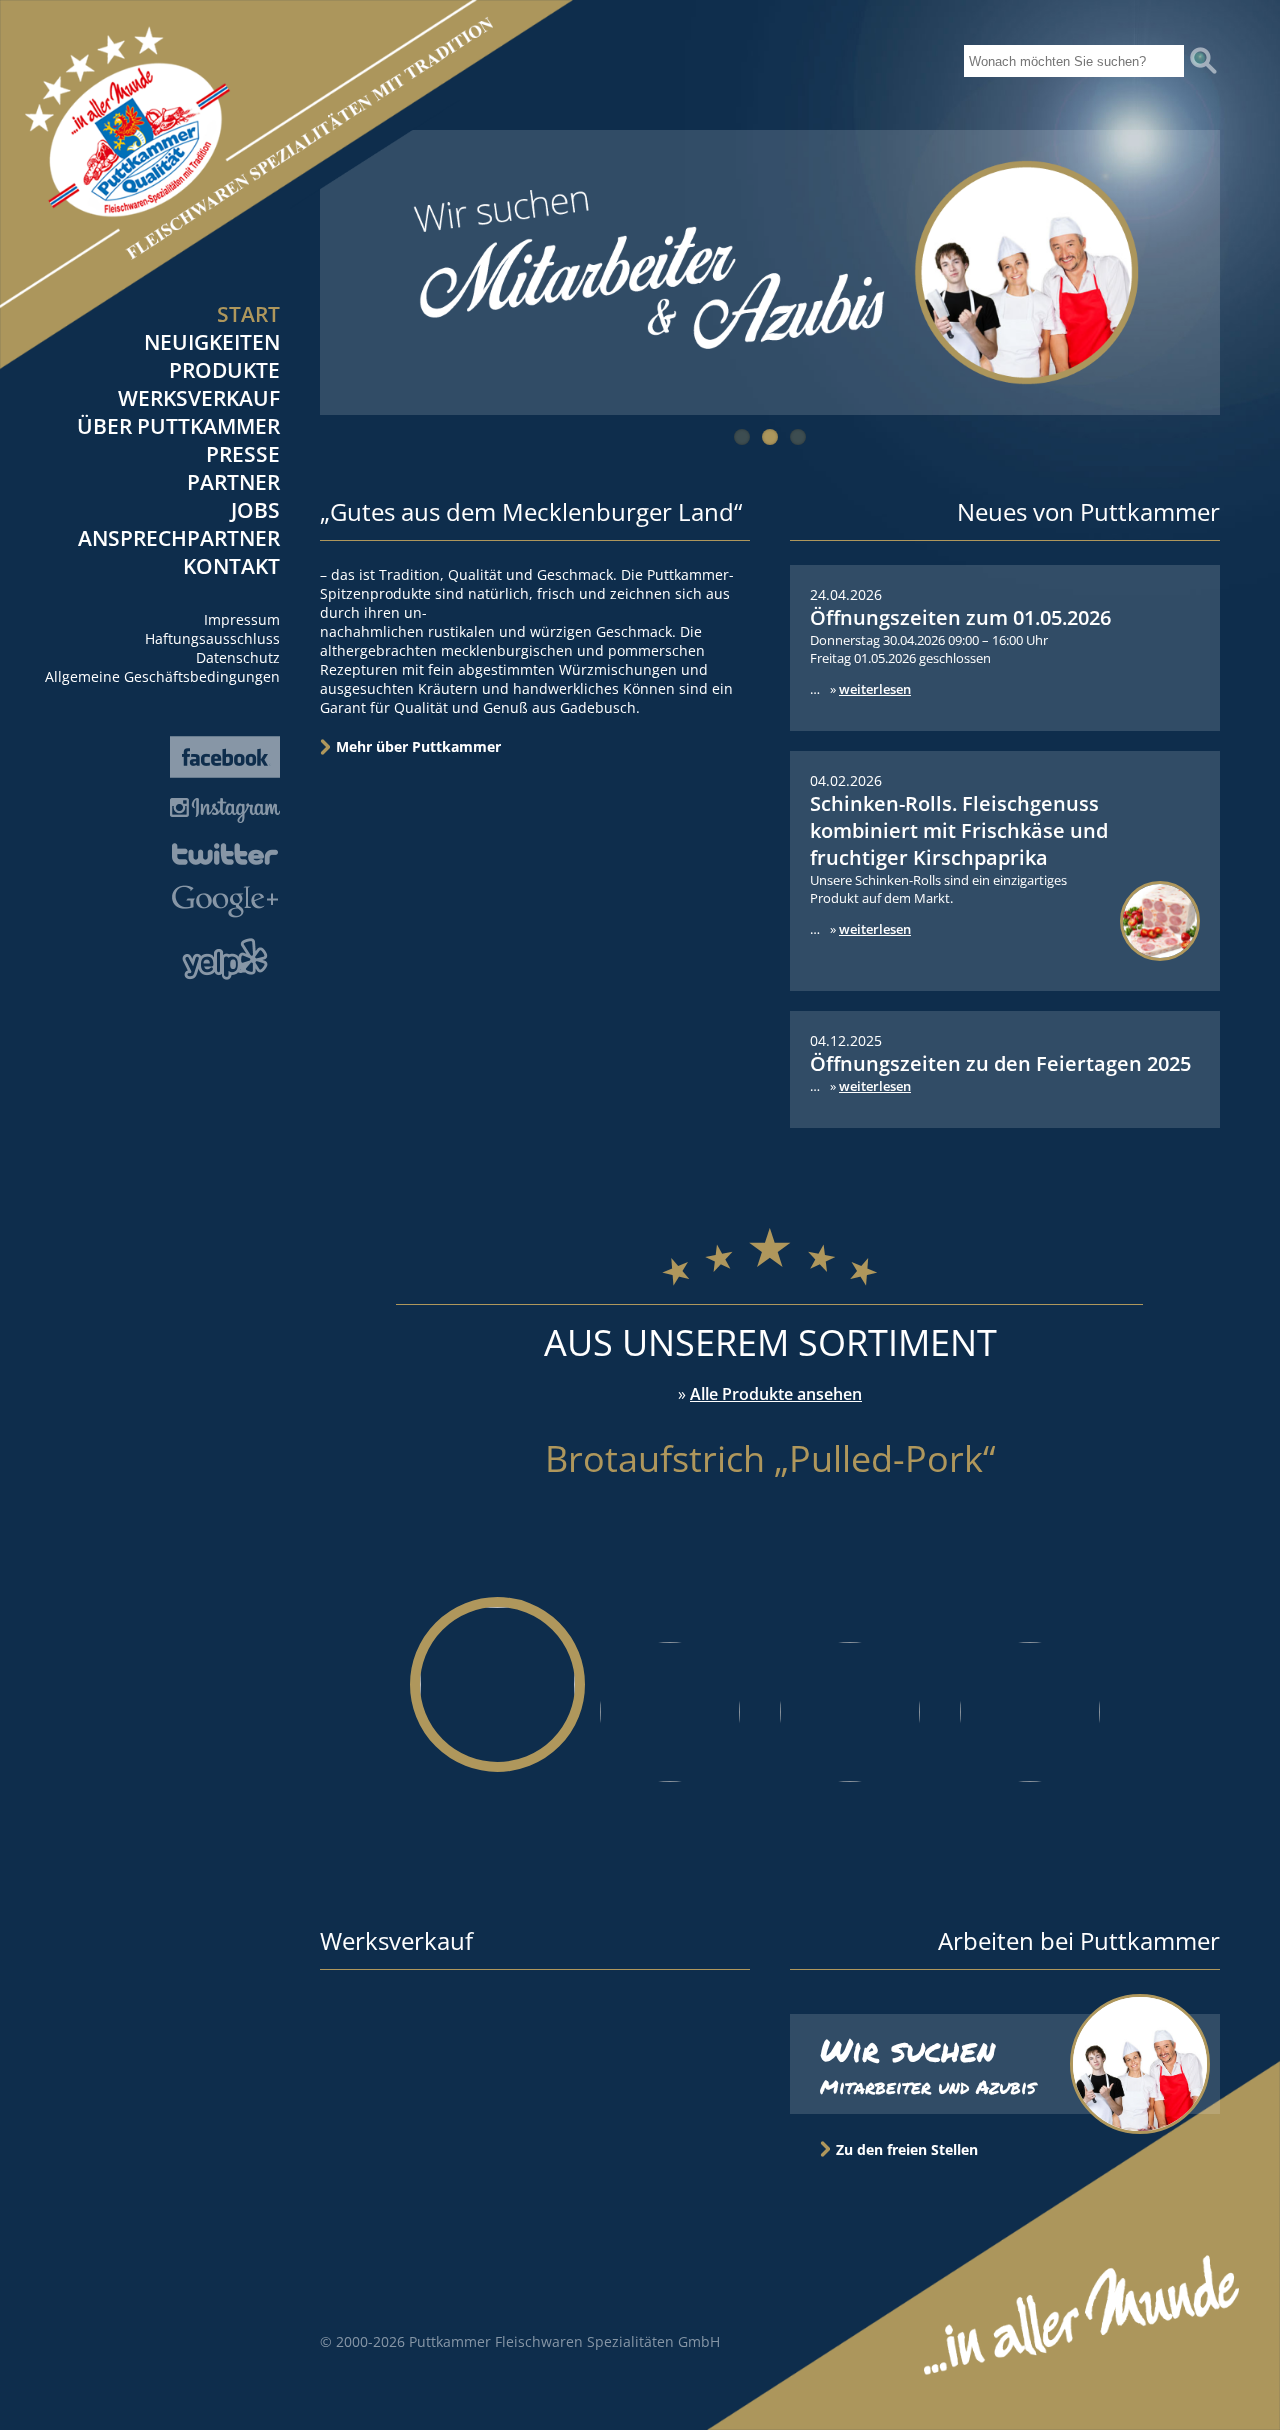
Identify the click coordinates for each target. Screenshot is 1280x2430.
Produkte (224, 370)
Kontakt (231, 566)
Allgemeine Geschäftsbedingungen (162, 676)
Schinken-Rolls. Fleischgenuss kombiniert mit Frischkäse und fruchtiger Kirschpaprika (959, 830)
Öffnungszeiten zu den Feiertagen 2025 (1000, 1063)
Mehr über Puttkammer (418, 746)
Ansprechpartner (179, 538)
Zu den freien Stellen (907, 2149)
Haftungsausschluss (212, 638)
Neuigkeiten (212, 342)
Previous (1146, 391)
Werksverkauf (199, 398)
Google (225, 901)
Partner (233, 482)
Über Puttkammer (178, 426)
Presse (243, 454)
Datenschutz (238, 657)
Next (1196, 391)
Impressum (242, 619)
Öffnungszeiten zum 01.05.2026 (960, 617)
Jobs (255, 510)
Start (248, 314)
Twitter (225, 854)
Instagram (225, 810)
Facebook (225, 757)
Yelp (225, 959)
